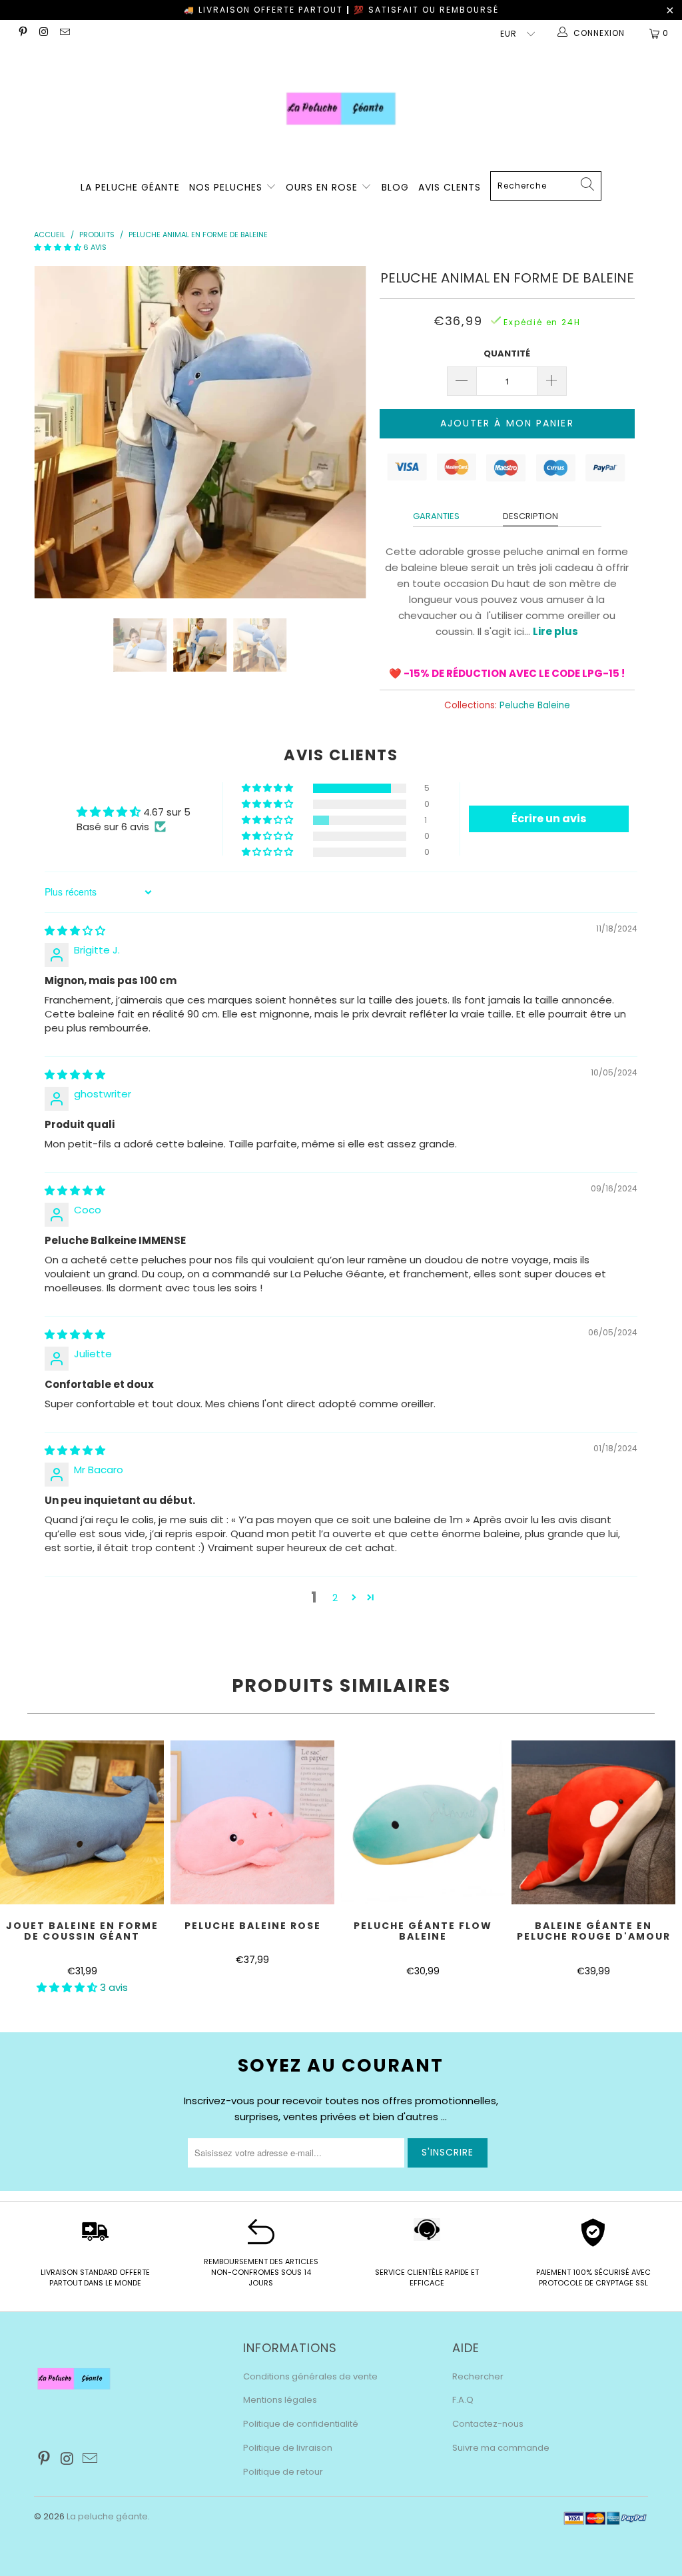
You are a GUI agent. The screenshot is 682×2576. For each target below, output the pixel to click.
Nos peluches (227, 187)
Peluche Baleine (535, 705)
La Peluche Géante (130, 187)
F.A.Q (463, 2400)
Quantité (507, 353)
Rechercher (478, 2376)
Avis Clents (450, 187)
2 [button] (335, 1598)
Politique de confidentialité (301, 2424)
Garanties (436, 516)
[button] (58, 247)
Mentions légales (280, 2400)
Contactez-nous (488, 2424)
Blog (395, 187)
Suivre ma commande (501, 2448)
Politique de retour (283, 2472)
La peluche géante (107, 2516)
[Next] (349, 432)
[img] (75, 931)
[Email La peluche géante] (64, 33)
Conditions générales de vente (310, 2376)
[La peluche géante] (341, 109)
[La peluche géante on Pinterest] (22, 33)
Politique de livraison (288, 2448)
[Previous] (52, 432)
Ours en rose (323, 187)
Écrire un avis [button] (549, 819)
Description (530, 516)
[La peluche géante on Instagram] (43, 33)
